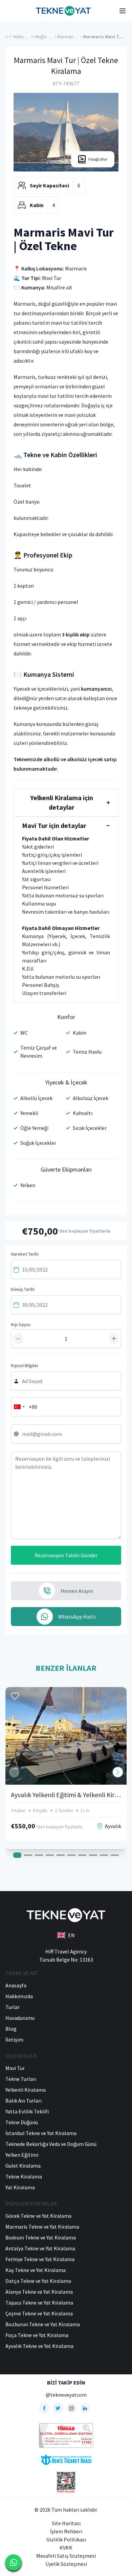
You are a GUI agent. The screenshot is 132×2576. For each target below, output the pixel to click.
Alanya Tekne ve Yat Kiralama (39, 2292)
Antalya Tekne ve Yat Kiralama (40, 2248)
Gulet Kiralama (23, 2166)
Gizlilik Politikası (66, 2539)
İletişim (14, 2040)
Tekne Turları (21, 2079)
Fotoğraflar (98, 159)
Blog (11, 2029)
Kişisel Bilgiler (25, 1365)
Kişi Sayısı (21, 1324)
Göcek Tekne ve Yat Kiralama (38, 2216)
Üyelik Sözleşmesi (66, 2564)
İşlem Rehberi (66, 2531)
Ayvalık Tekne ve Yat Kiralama (39, 2346)
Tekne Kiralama (24, 2176)
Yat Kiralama (20, 2187)
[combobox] (19, 1407)
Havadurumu (20, 2018)
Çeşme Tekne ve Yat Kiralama (39, 2313)
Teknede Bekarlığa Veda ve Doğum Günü (51, 2144)
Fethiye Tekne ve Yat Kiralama (40, 2259)
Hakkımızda (19, 1996)
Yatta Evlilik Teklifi (27, 2111)
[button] (118, 1772)
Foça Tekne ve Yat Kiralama (37, 2335)
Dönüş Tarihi (23, 1289)
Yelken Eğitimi (22, 2155)
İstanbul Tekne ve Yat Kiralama (41, 2133)
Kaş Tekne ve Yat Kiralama (36, 2270)
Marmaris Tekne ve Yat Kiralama (42, 2227)
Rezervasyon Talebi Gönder (66, 1555)
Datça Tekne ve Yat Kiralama (38, 2281)
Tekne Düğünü (22, 2122)
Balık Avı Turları (24, 2101)
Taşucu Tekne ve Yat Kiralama (39, 2303)
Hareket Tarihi (25, 1254)
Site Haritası (66, 2523)
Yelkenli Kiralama (26, 2090)
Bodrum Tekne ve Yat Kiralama (41, 2237)
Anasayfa (16, 1985)
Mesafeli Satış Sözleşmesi (66, 2556)
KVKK (66, 2548)
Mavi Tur (15, 2068)
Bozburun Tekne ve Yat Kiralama (43, 2324)
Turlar (13, 2007)
